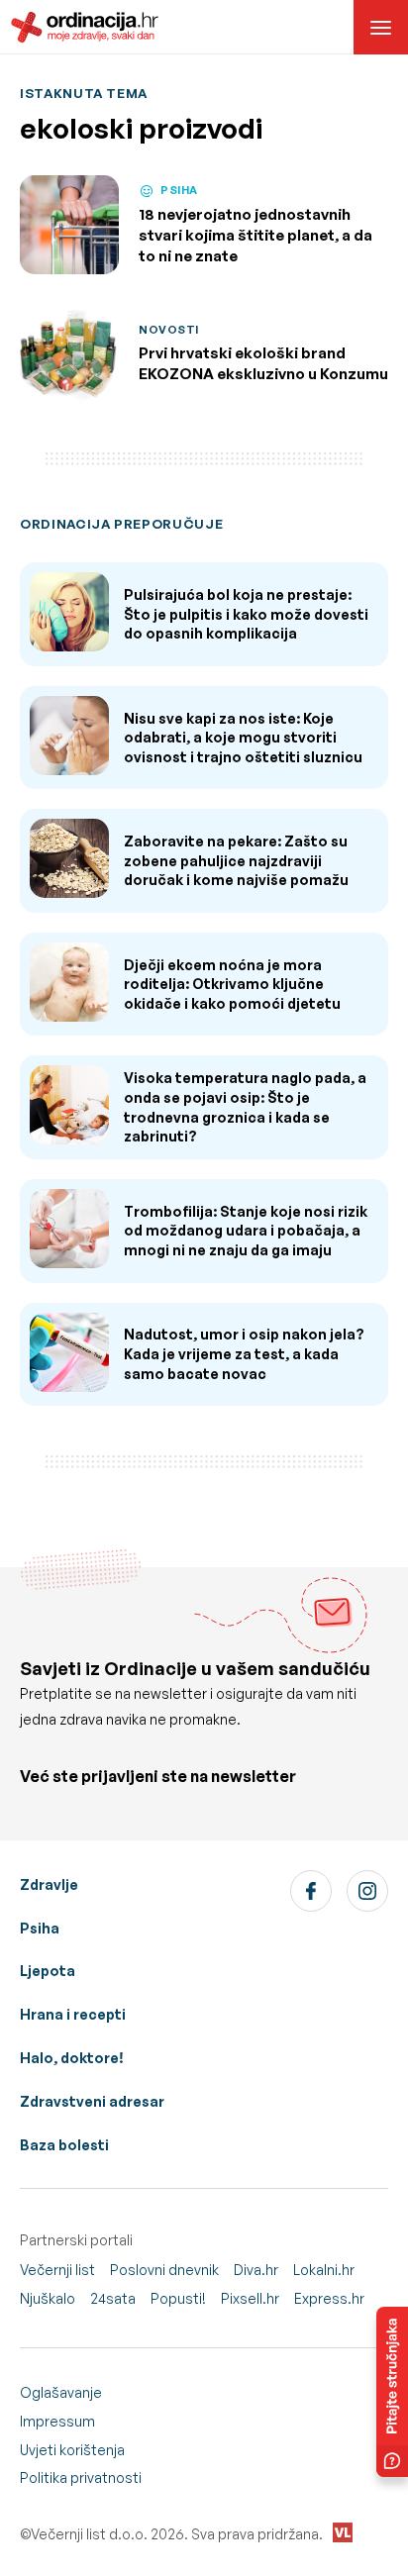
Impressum (57, 2421)
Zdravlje (49, 1884)
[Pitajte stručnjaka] (392, 2392)
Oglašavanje (61, 2392)
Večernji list (57, 2270)
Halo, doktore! (72, 2058)
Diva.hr (256, 2270)
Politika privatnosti (81, 2477)
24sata (113, 2298)
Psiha (40, 1928)
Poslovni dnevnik (164, 2270)
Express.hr (329, 2298)
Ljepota (48, 1971)
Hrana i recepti (73, 2014)
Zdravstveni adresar (92, 2101)
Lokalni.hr (324, 2270)
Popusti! (178, 2298)
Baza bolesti (64, 2145)
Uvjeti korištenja (72, 2450)
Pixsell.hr (250, 2298)
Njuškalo (48, 2298)
